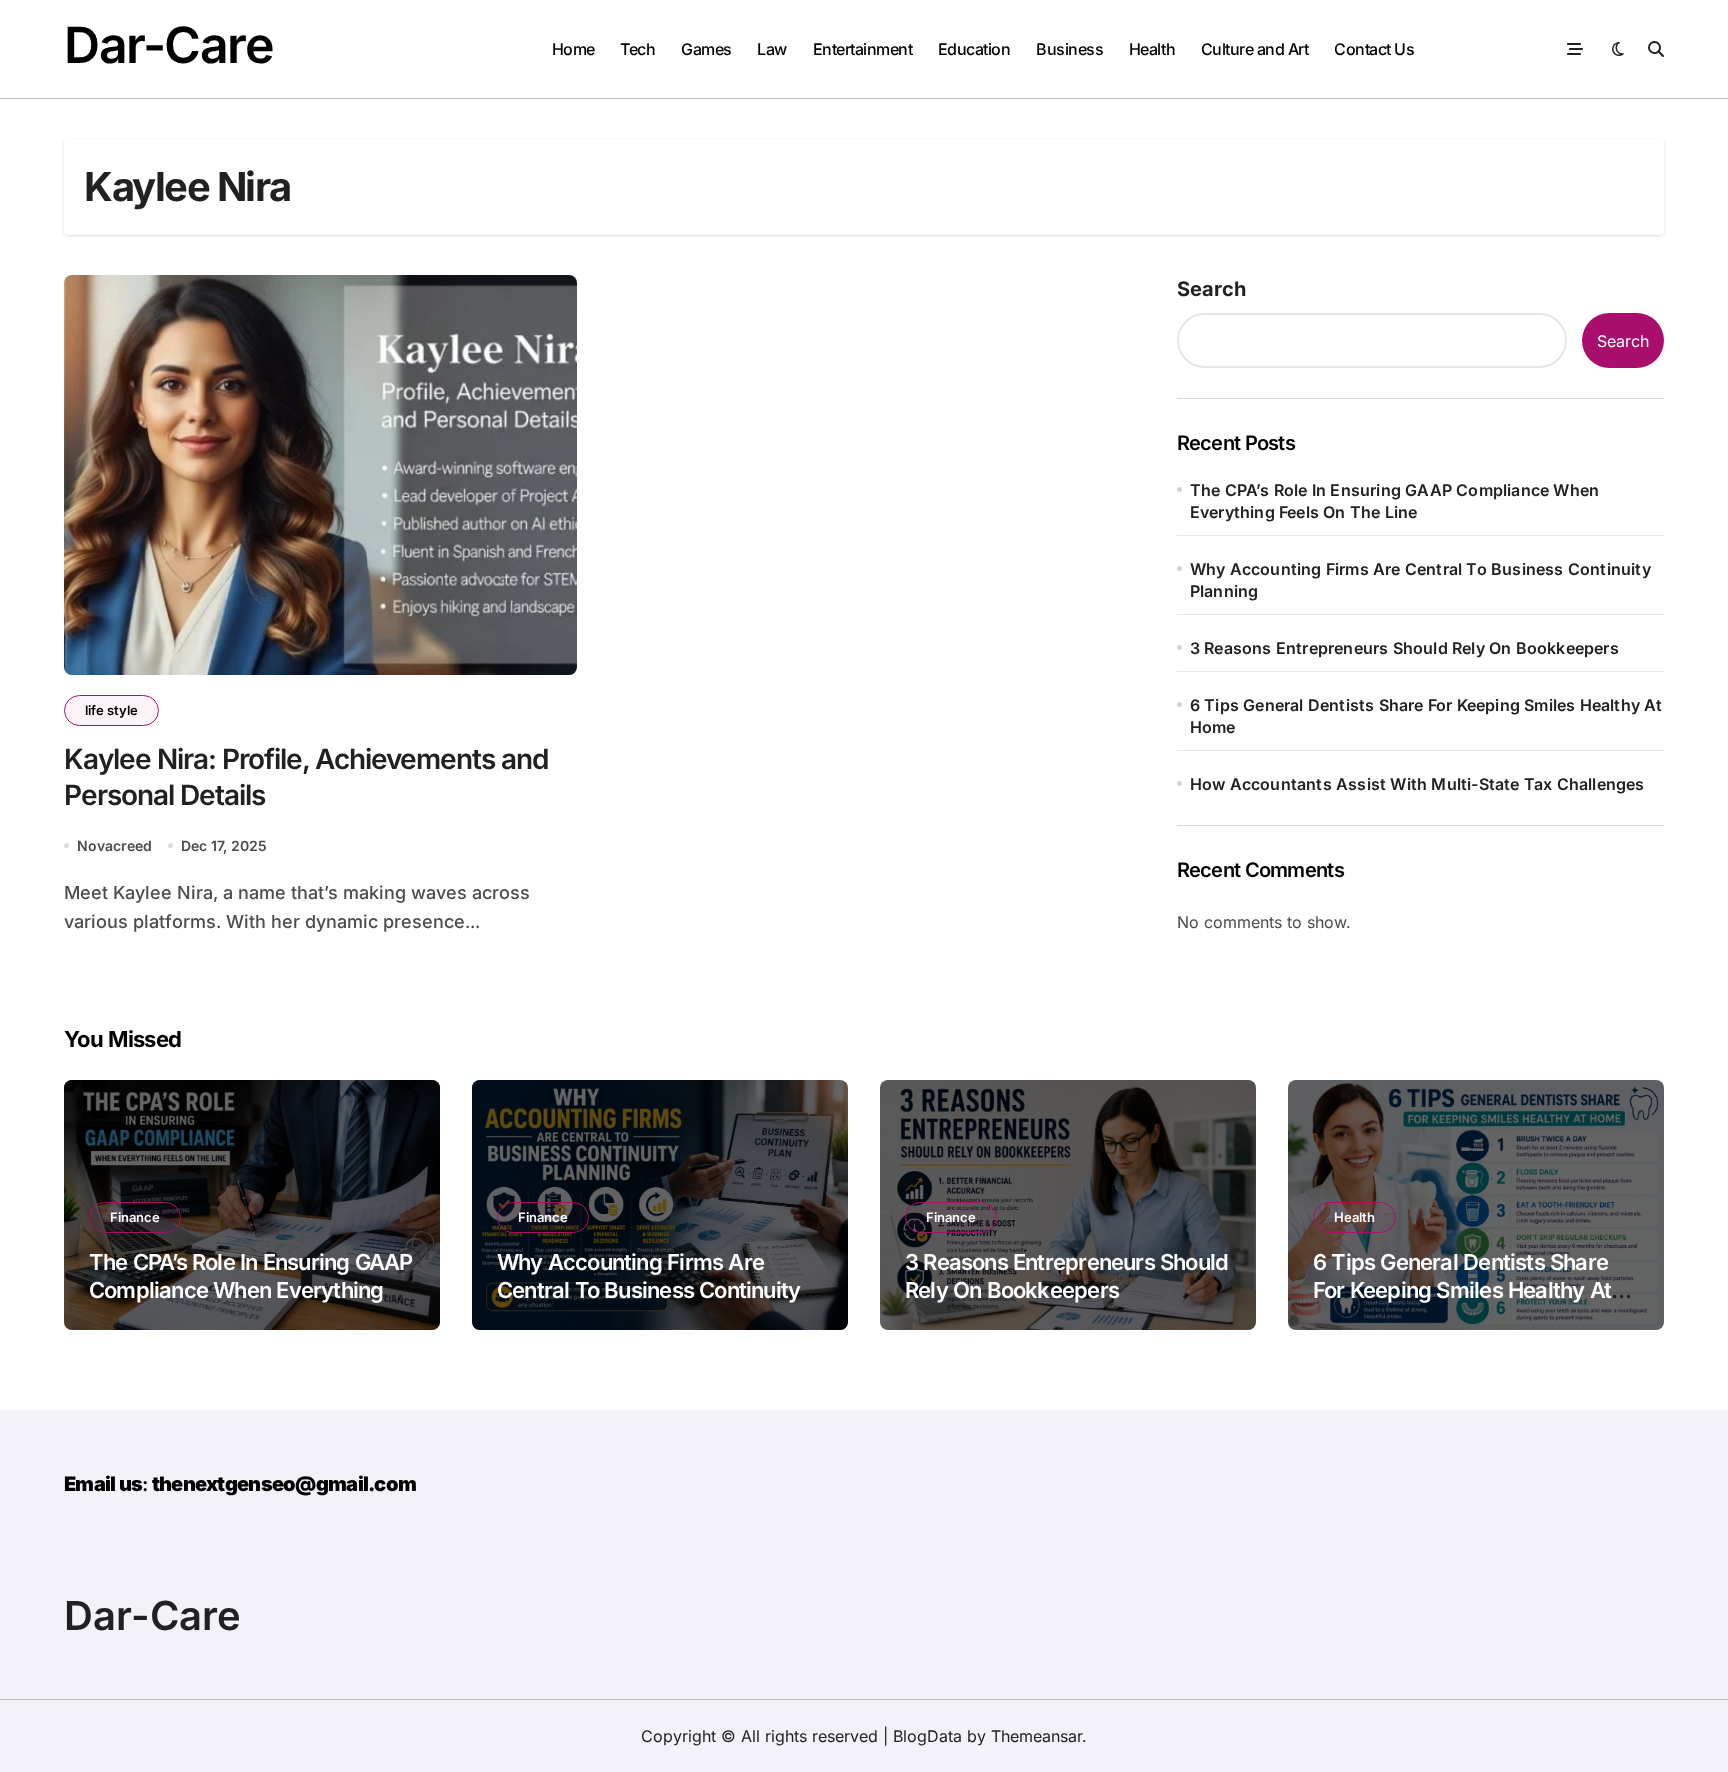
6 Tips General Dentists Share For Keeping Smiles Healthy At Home (1426, 716)
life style (111, 710)
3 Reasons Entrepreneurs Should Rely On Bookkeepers (1404, 648)
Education (974, 49)
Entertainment (863, 49)
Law (772, 49)
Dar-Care (168, 45)
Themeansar (1036, 1736)
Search (1211, 289)
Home (573, 49)
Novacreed (114, 845)
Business (1069, 49)
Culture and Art (1255, 49)
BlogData (927, 1736)
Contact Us (1374, 49)
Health (1152, 49)
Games (706, 49)
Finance (135, 1217)
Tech (637, 49)
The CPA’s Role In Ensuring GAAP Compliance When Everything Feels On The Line (1394, 501)
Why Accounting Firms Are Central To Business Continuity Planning (1420, 580)
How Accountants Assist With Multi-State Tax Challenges (1417, 784)
